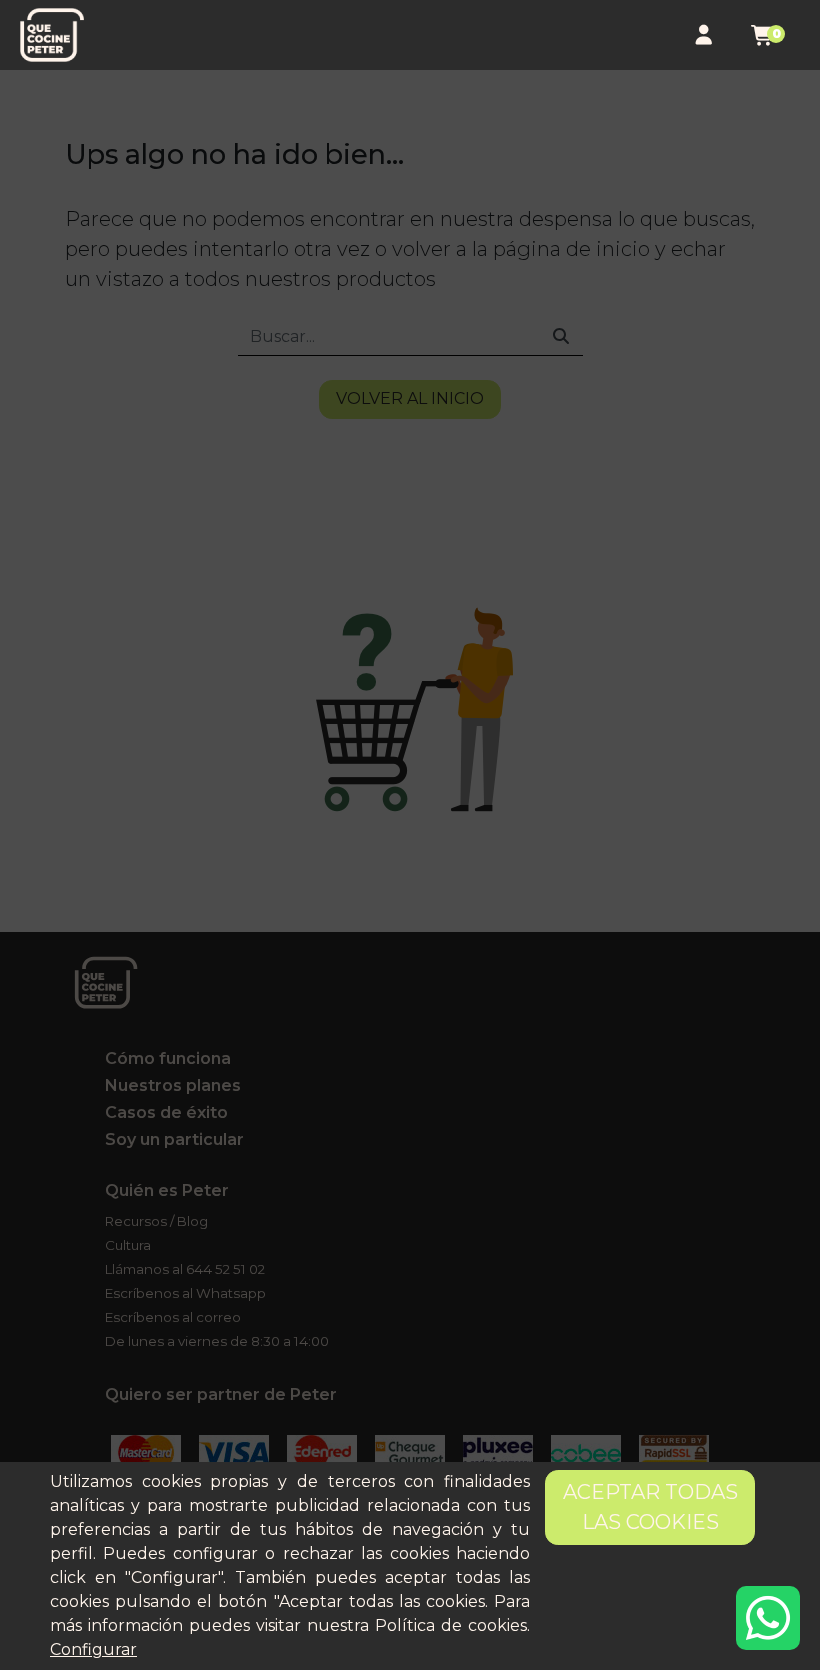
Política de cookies (451, 1625)
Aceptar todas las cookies (650, 1507)
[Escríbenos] (768, 1618)
